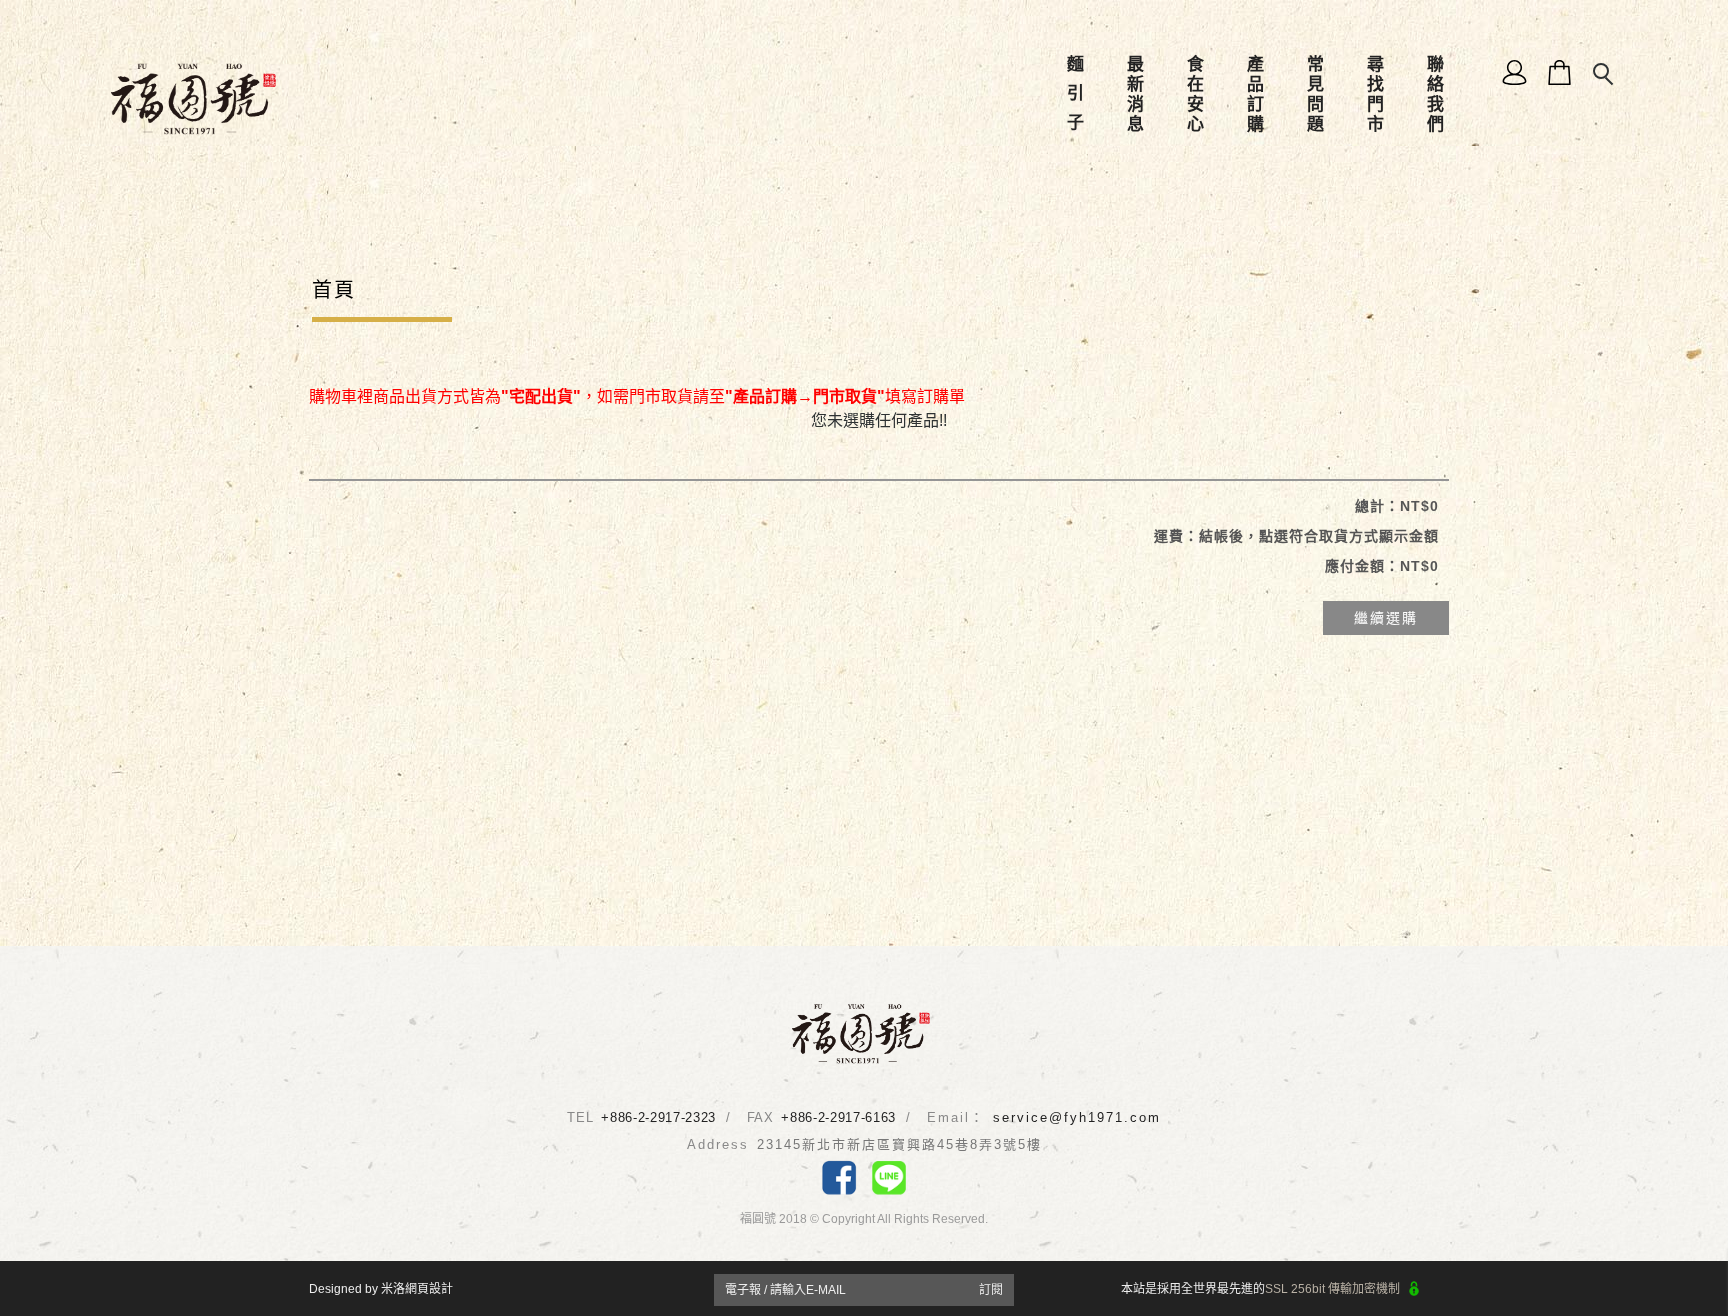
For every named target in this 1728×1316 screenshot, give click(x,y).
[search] (1605, 75)
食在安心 (1194, 95)
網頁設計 (429, 1289)
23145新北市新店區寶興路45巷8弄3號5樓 (899, 1144)
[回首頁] (193, 98)
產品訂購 (1254, 95)
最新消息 (1134, 95)
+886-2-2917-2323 (658, 1117)
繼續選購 (1386, 618)
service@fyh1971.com (1077, 1117)
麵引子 (1074, 95)
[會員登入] (1515, 71)
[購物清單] (1560, 71)
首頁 (334, 290)
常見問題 (1314, 95)
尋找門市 (1374, 95)
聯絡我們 (1434, 95)
